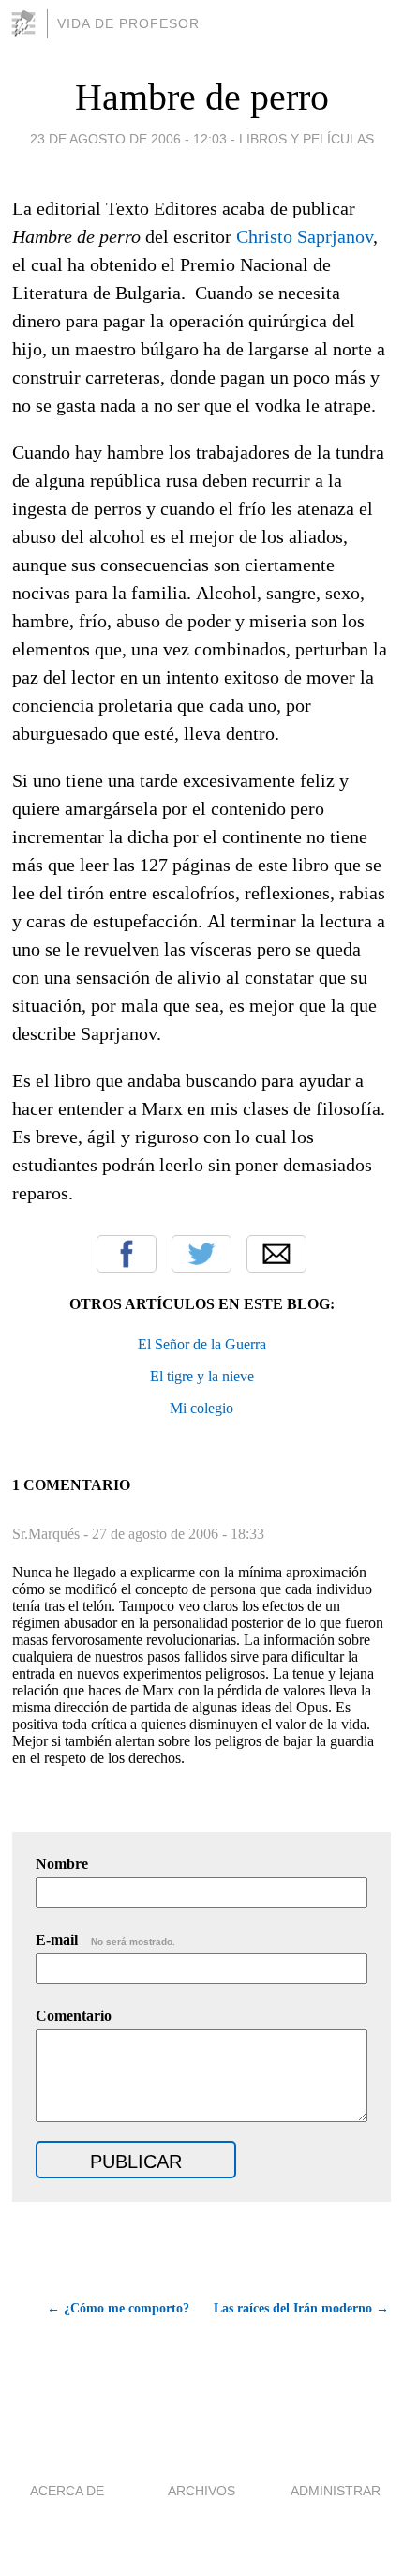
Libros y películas (306, 139)
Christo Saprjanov (305, 236)
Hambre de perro (202, 97)
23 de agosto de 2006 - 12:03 (128, 139)
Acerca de (67, 2491)
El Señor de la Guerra (202, 1344)
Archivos (201, 2491)
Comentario (74, 2016)
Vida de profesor (128, 23)
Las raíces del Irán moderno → (301, 2308)
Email (276, 1254)
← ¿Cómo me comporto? (118, 2308)
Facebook (127, 1254)
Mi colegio (201, 1408)
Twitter (201, 1254)
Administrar (336, 2491)
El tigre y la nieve (202, 1376)
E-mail (105, 1940)
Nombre (62, 1864)
